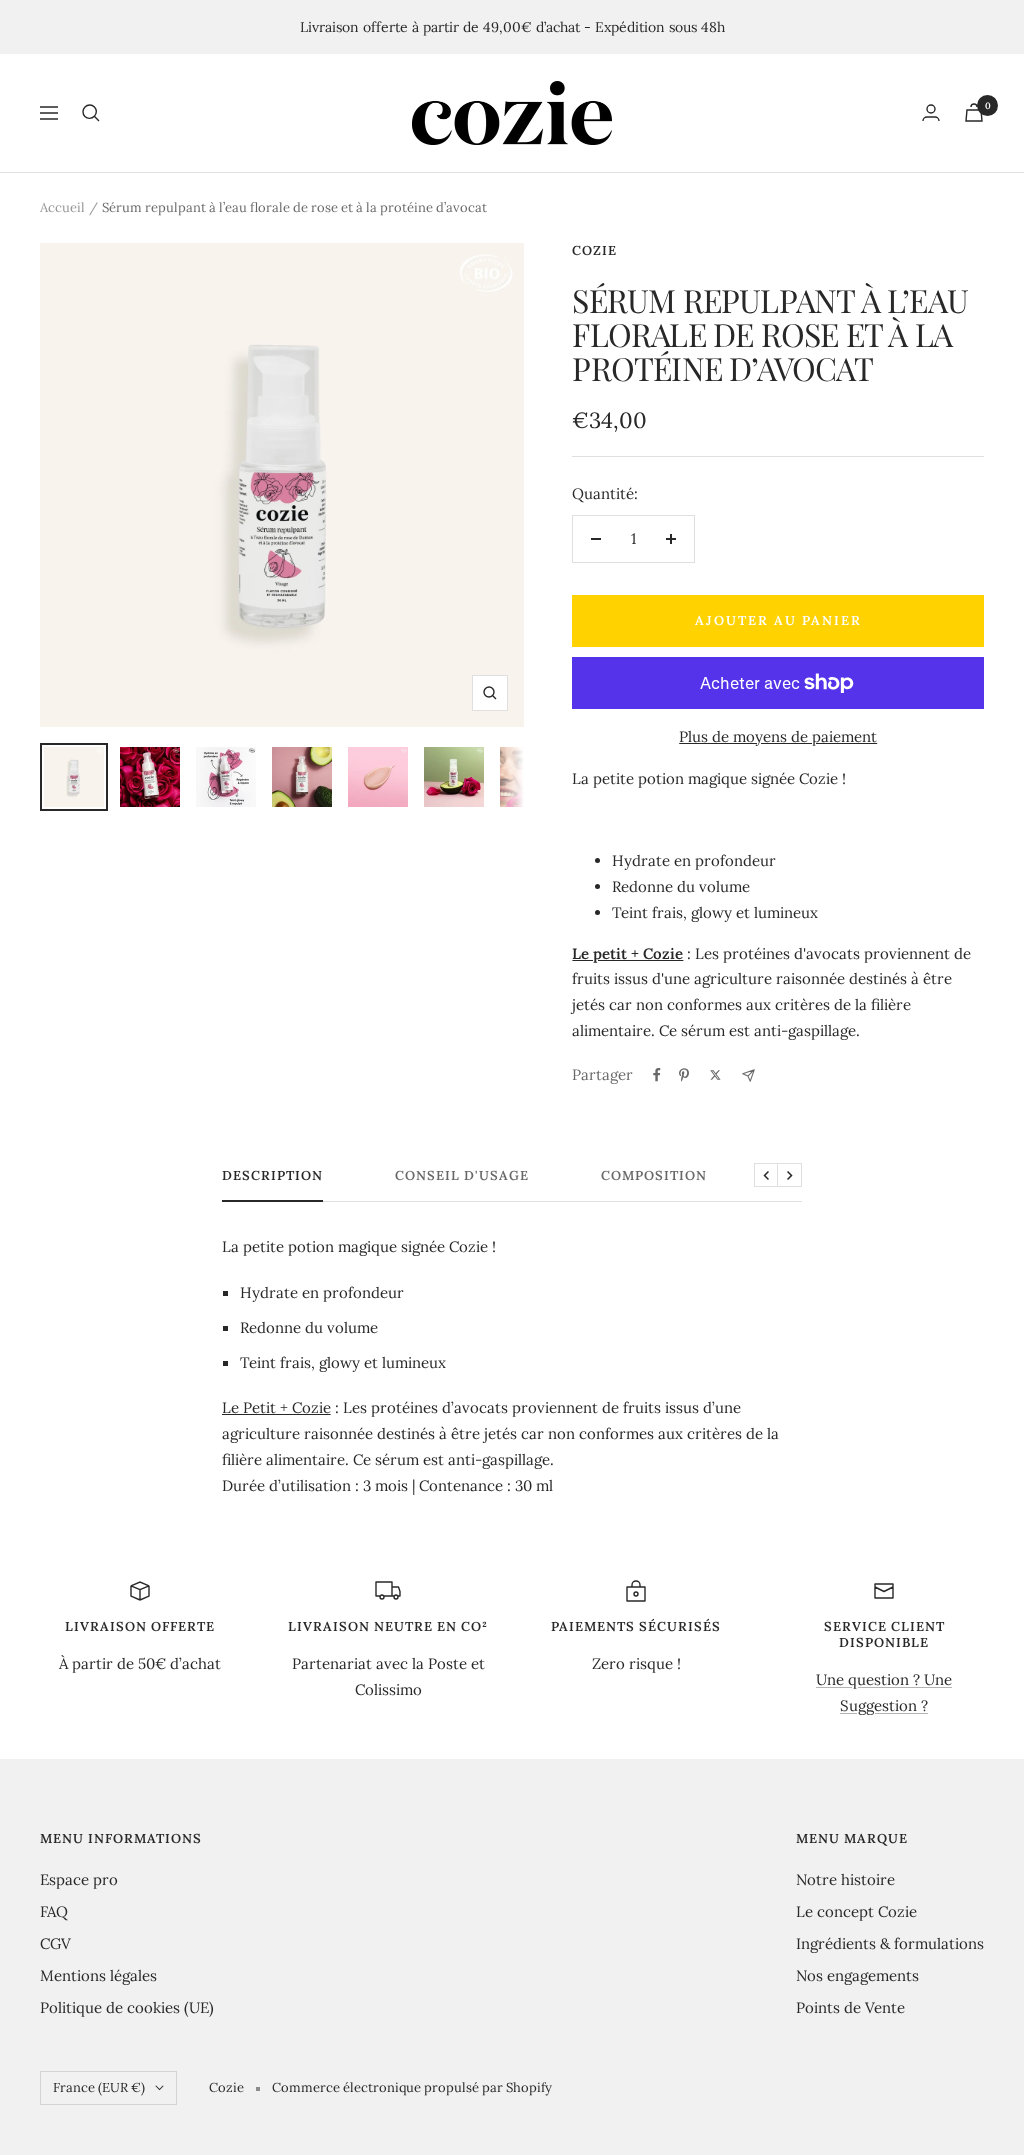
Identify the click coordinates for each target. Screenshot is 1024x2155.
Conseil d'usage (462, 1176)
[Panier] (974, 112)
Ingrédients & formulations (890, 1943)
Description (272, 1176)
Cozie (594, 250)
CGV (55, 1943)
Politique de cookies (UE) (127, 2007)
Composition (654, 1176)
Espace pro (79, 1879)
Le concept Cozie (856, 1911)
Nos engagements (857, 1975)
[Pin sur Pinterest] (684, 1075)
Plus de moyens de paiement (778, 736)
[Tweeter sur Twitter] (715, 1075)
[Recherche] (91, 113)
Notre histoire (845, 1879)
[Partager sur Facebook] (657, 1075)
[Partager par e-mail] (748, 1075)
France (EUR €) (99, 2087)
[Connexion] (931, 112)
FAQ (54, 1911)
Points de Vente (850, 2007)
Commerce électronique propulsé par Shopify (412, 2087)
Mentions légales (98, 1975)
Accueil (62, 207)
